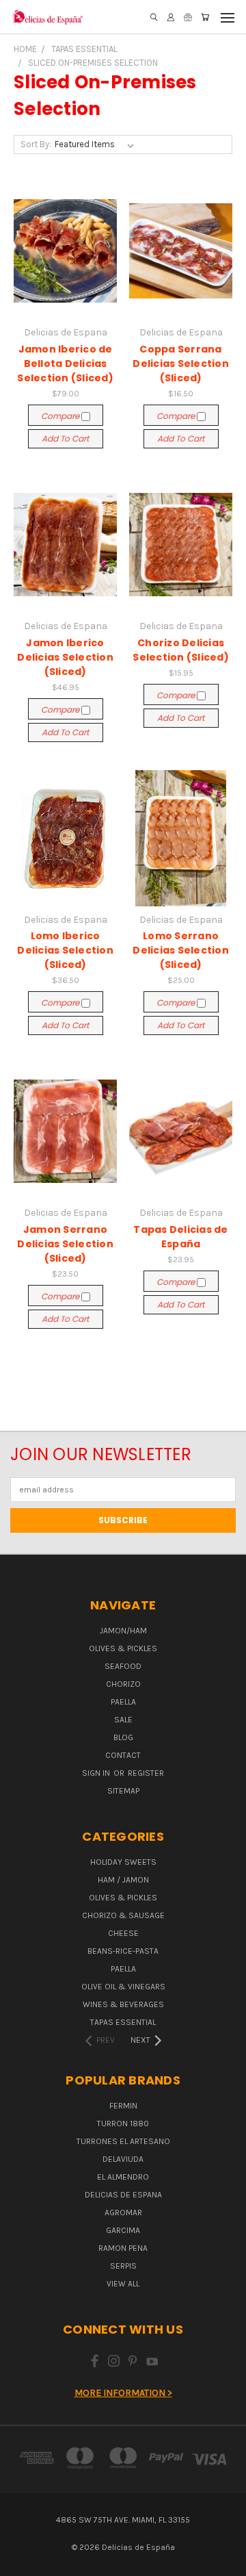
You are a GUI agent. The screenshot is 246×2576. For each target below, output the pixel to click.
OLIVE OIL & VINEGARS (123, 1987)
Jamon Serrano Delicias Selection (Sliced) (65, 1244)
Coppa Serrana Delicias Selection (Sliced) (181, 364)
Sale (123, 1720)
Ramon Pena (123, 2248)
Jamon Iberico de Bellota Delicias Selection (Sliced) (65, 364)
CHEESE (123, 1933)
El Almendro (123, 2177)
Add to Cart (65, 438)
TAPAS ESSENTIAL (123, 2022)
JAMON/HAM (123, 1631)
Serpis (123, 2266)
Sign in (97, 1773)
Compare (61, 416)
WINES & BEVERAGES (123, 2004)
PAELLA (123, 1702)
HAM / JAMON (123, 1880)
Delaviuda (123, 2159)
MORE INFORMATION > (123, 2393)
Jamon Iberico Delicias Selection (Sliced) (65, 657)
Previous (21, 2562)
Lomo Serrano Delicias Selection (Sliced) (181, 950)
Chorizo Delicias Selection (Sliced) (181, 650)
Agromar (123, 2212)
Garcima (123, 2230)
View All (123, 2284)
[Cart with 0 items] (205, 17)
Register (146, 1773)
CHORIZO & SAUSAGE (123, 1915)
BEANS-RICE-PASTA (123, 1951)
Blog (123, 1737)
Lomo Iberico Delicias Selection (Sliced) (65, 950)
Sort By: (36, 144)
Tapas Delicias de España (180, 1237)
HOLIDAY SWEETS (123, 1862)
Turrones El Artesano (123, 2141)
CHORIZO (123, 1684)
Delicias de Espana (123, 2195)
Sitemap (123, 1791)
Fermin (123, 2106)
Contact (123, 1755)
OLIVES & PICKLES (123, 1648)
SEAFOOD (123, 1666)
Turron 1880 (123, 2124)
